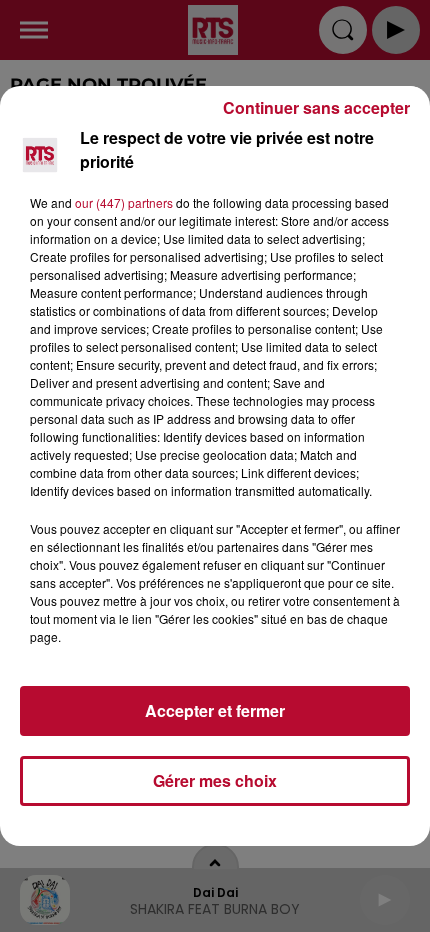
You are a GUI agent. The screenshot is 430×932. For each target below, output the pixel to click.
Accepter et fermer (215, 710)
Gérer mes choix (215, 780)
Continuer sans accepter (316, 107)
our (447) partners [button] (124, 202)
